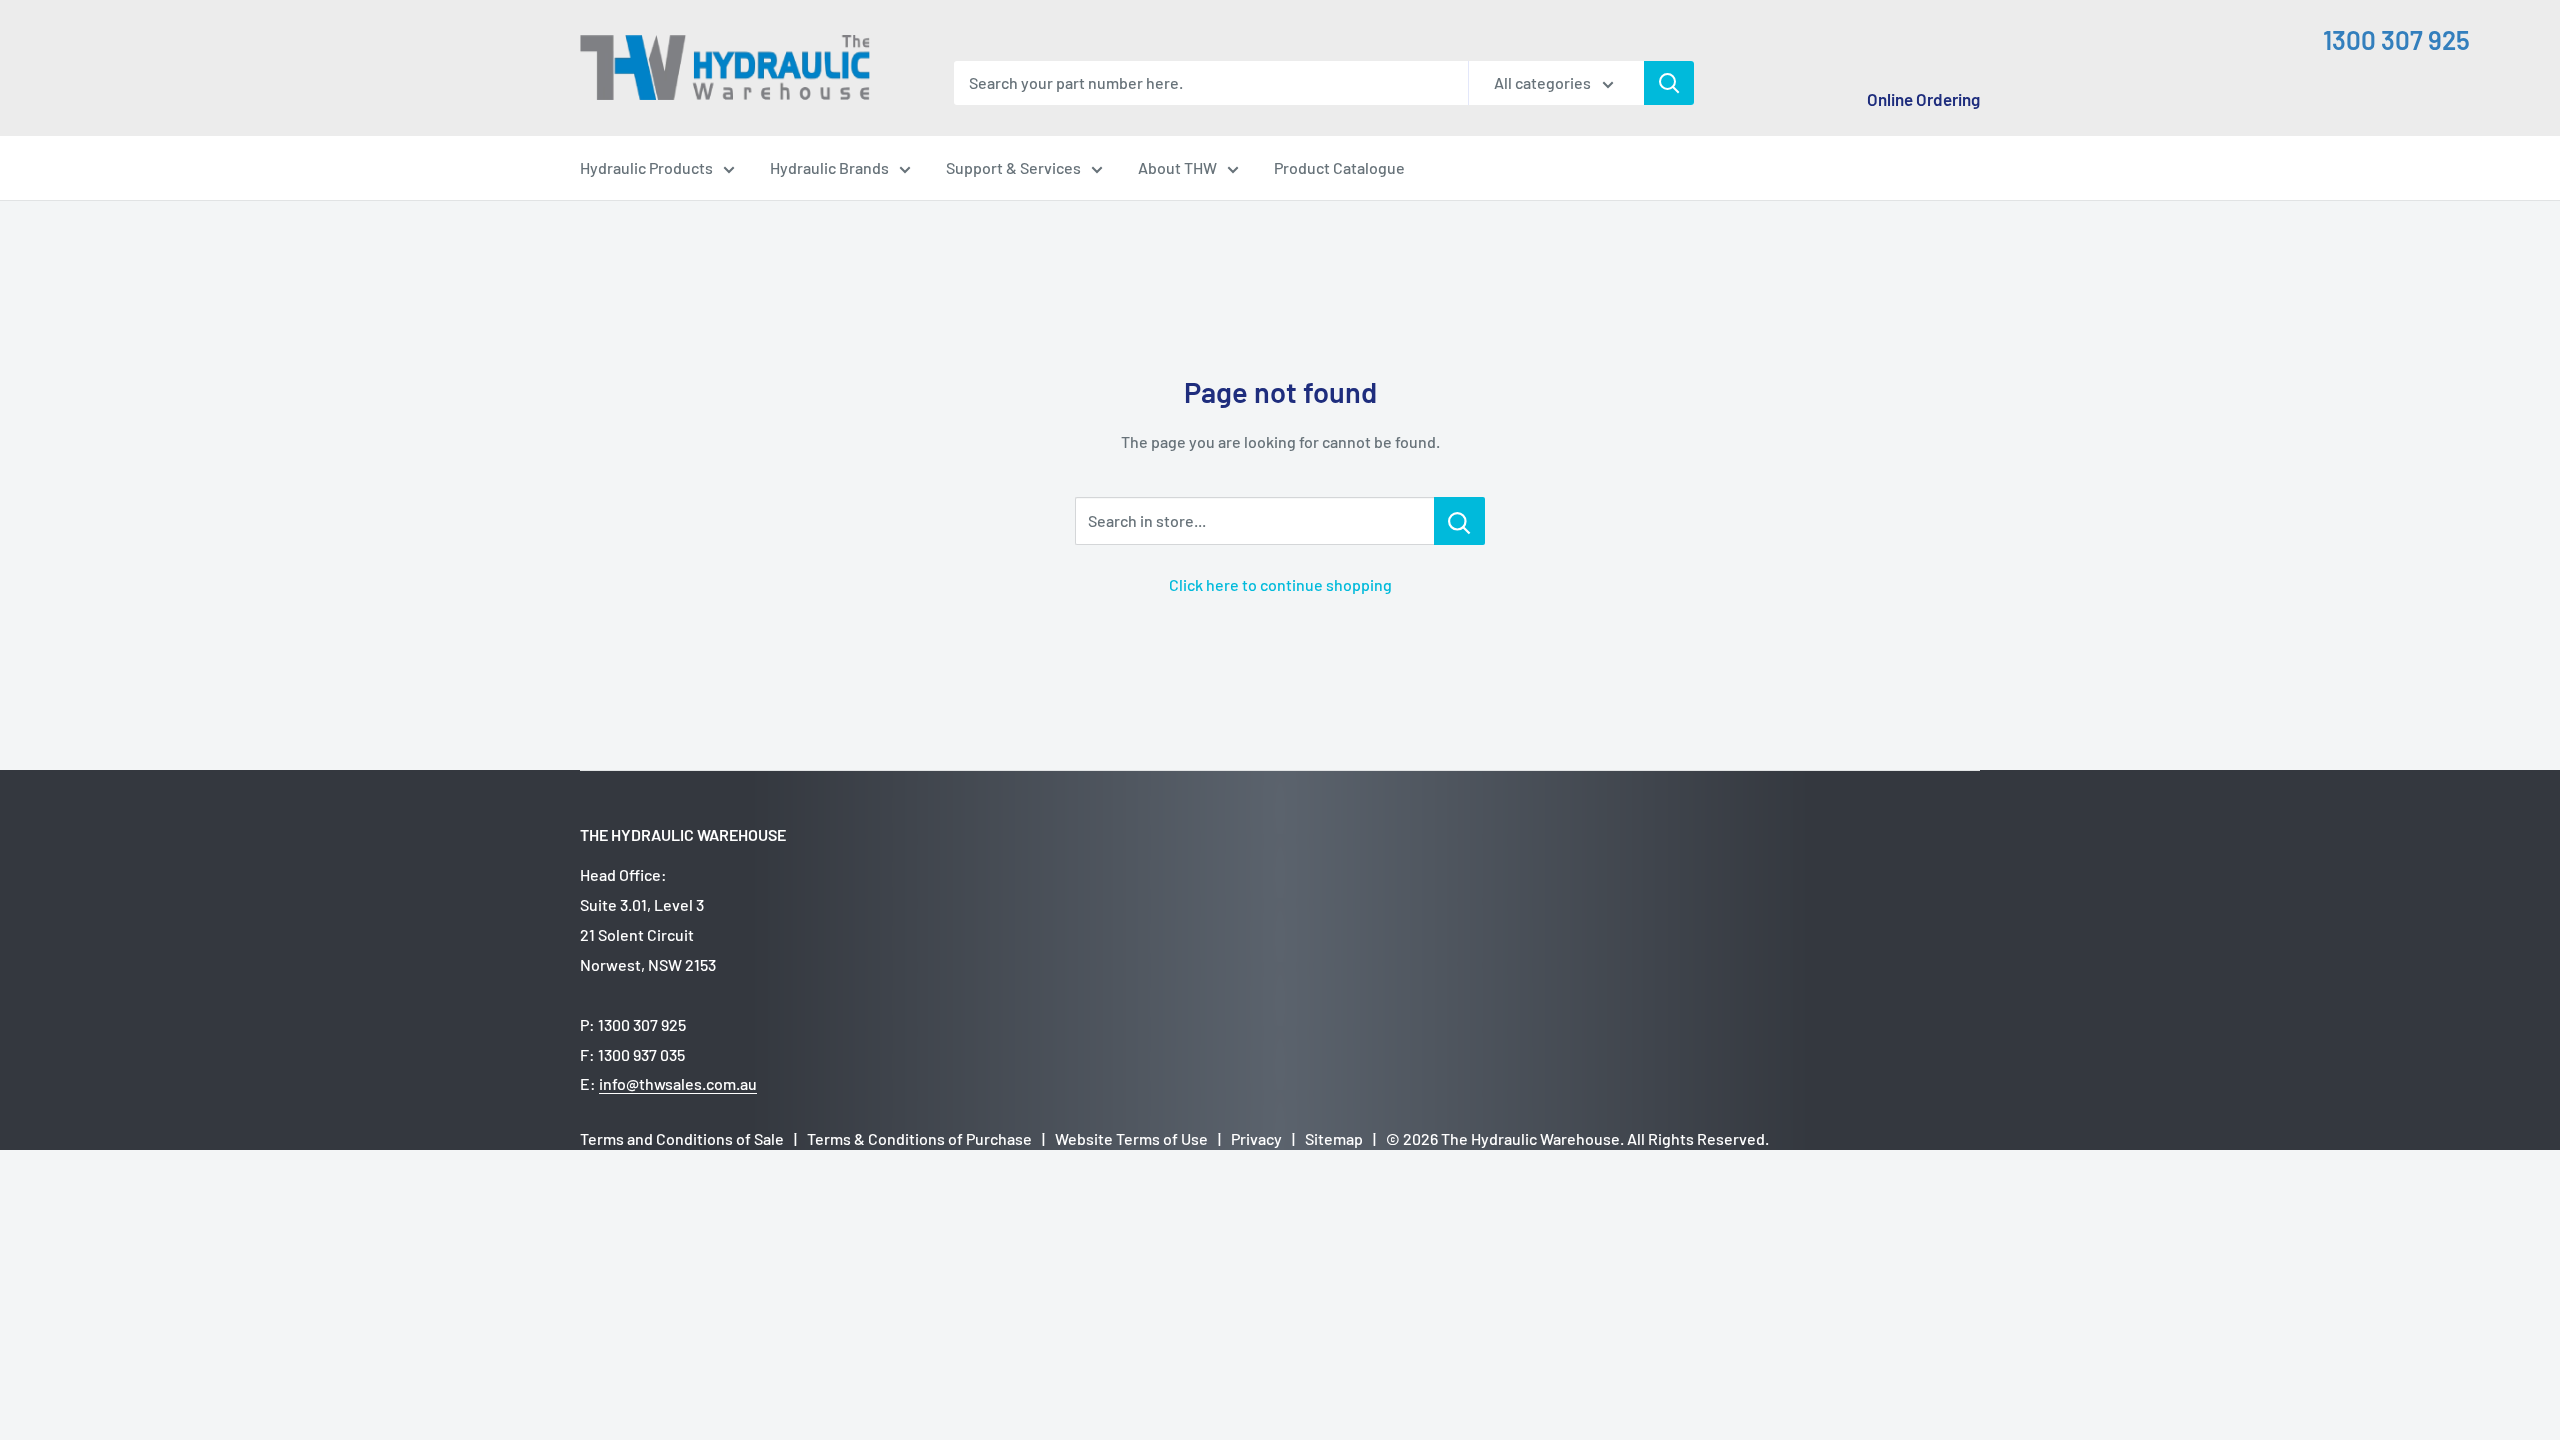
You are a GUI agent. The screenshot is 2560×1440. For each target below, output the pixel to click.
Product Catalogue (1339, 167)
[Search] (1669, 83)
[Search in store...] (1459, 521)
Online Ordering (1923, 99)
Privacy (1256, 1138)
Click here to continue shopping (1280, 584)
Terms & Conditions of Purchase (919, 1138)
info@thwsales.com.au (678, 1083)
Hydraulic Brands (829, 167)
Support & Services (1013, 167)
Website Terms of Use (1131, 1138)
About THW (1177, 167)
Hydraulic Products (646, 167)
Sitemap (1334, 1138)
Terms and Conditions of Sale (682, 1138)
